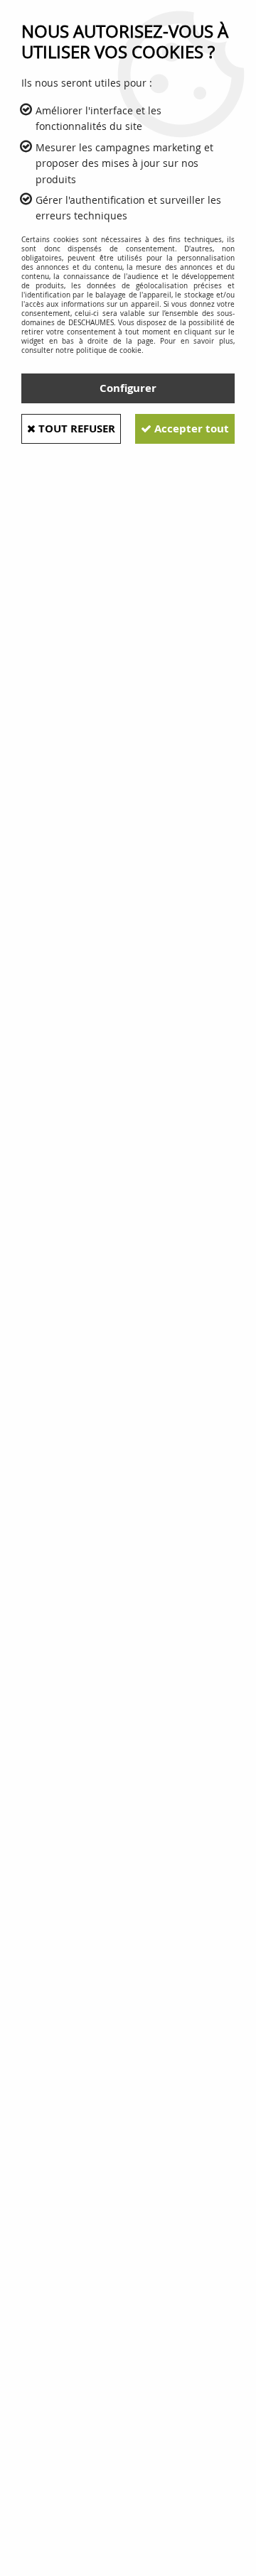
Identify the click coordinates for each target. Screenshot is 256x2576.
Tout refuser (75, 429)
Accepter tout (190, 429)
